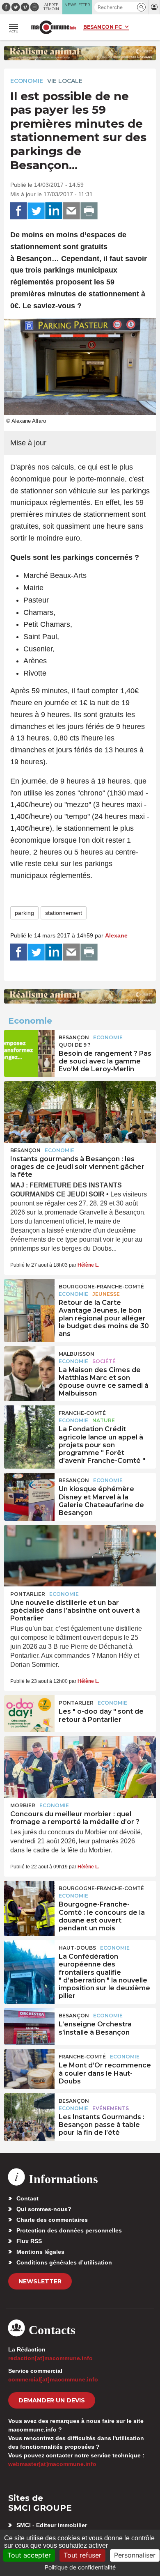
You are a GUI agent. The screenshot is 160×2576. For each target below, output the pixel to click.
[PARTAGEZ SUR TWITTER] (36, 211)
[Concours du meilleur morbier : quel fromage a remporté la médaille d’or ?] (80, 1767)
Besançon (74, 1037)
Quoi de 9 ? (74, 1045)
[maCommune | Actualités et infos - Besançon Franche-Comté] (54, 27)
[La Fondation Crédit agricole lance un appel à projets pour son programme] (29, 1424)
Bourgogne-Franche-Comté (101, 1287)
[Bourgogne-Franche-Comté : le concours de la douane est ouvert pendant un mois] (29, 1899)
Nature (104, 1420)
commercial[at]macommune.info (53, 2379)
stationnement (64, 913)
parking (24, 913)
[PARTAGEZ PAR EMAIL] (71, 211)
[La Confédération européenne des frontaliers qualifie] (29, 1959)
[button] (141, 7)
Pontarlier (28, 1594)
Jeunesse (106, 1294)
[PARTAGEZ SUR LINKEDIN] (54, 211)
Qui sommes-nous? (44, 2209)
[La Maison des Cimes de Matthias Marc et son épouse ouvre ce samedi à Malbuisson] (29, 1365)
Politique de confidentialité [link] (80, 2567)
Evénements (111, 2108)
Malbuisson (77, 1354)
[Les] (29, 1714)
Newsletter (40, 2281)
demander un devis (52, 2400)
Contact (27, 2198)
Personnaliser (135, 2555)
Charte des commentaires (52, 2220)
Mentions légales (40, 2252)
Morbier (23, 1805)
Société (104, 1361)
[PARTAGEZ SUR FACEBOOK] (18, 211)
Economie (27, 81)
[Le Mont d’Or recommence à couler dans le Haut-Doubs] (29, 2067)
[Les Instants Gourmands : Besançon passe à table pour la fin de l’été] (29, 2112)
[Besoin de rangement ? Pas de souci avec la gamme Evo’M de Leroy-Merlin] (29, 1048)
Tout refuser (82, 2555)
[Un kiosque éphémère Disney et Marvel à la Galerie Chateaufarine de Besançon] (29, 1491)
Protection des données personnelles (69, 2230)
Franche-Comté (82, 1413)
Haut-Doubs (77, 1948)
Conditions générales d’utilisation (64, 2262)
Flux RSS (29, 2241)
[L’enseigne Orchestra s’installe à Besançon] (29, 2026)
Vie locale (65, 81)
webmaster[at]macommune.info (52, 2464)
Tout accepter (29, 2555)
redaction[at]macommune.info (50, 2358)
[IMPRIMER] (89, 211)
